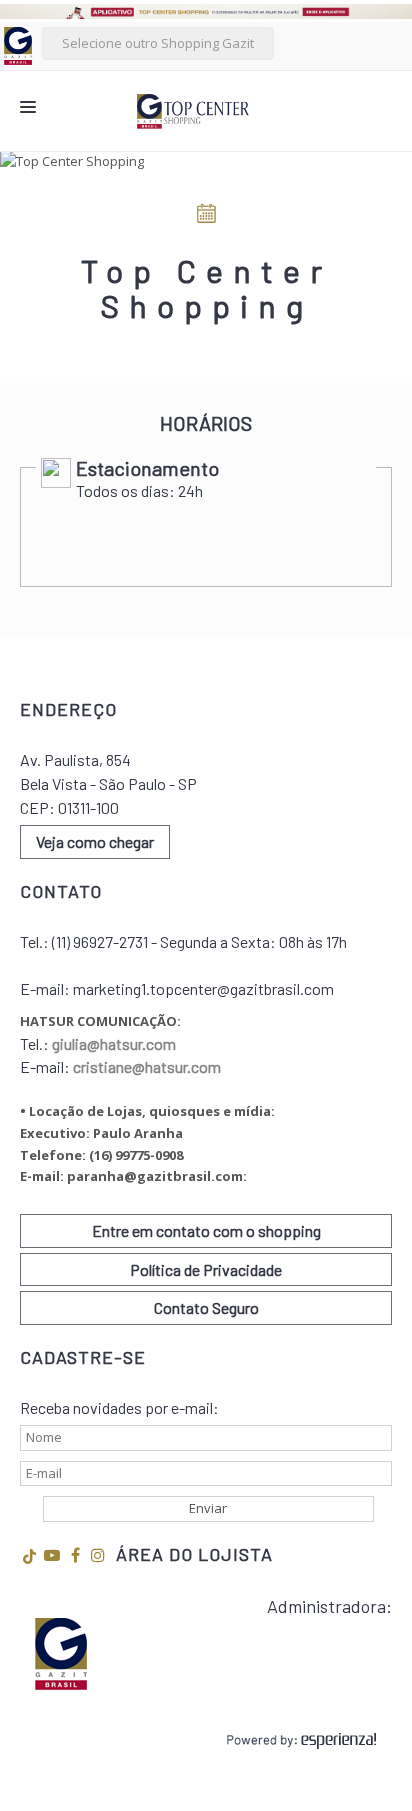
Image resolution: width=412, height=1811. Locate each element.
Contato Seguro (206, 1307)
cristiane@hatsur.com (147, 1066)
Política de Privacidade (206, 1269)
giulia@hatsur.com (114, 1043)
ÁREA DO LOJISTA (194, 1554)
